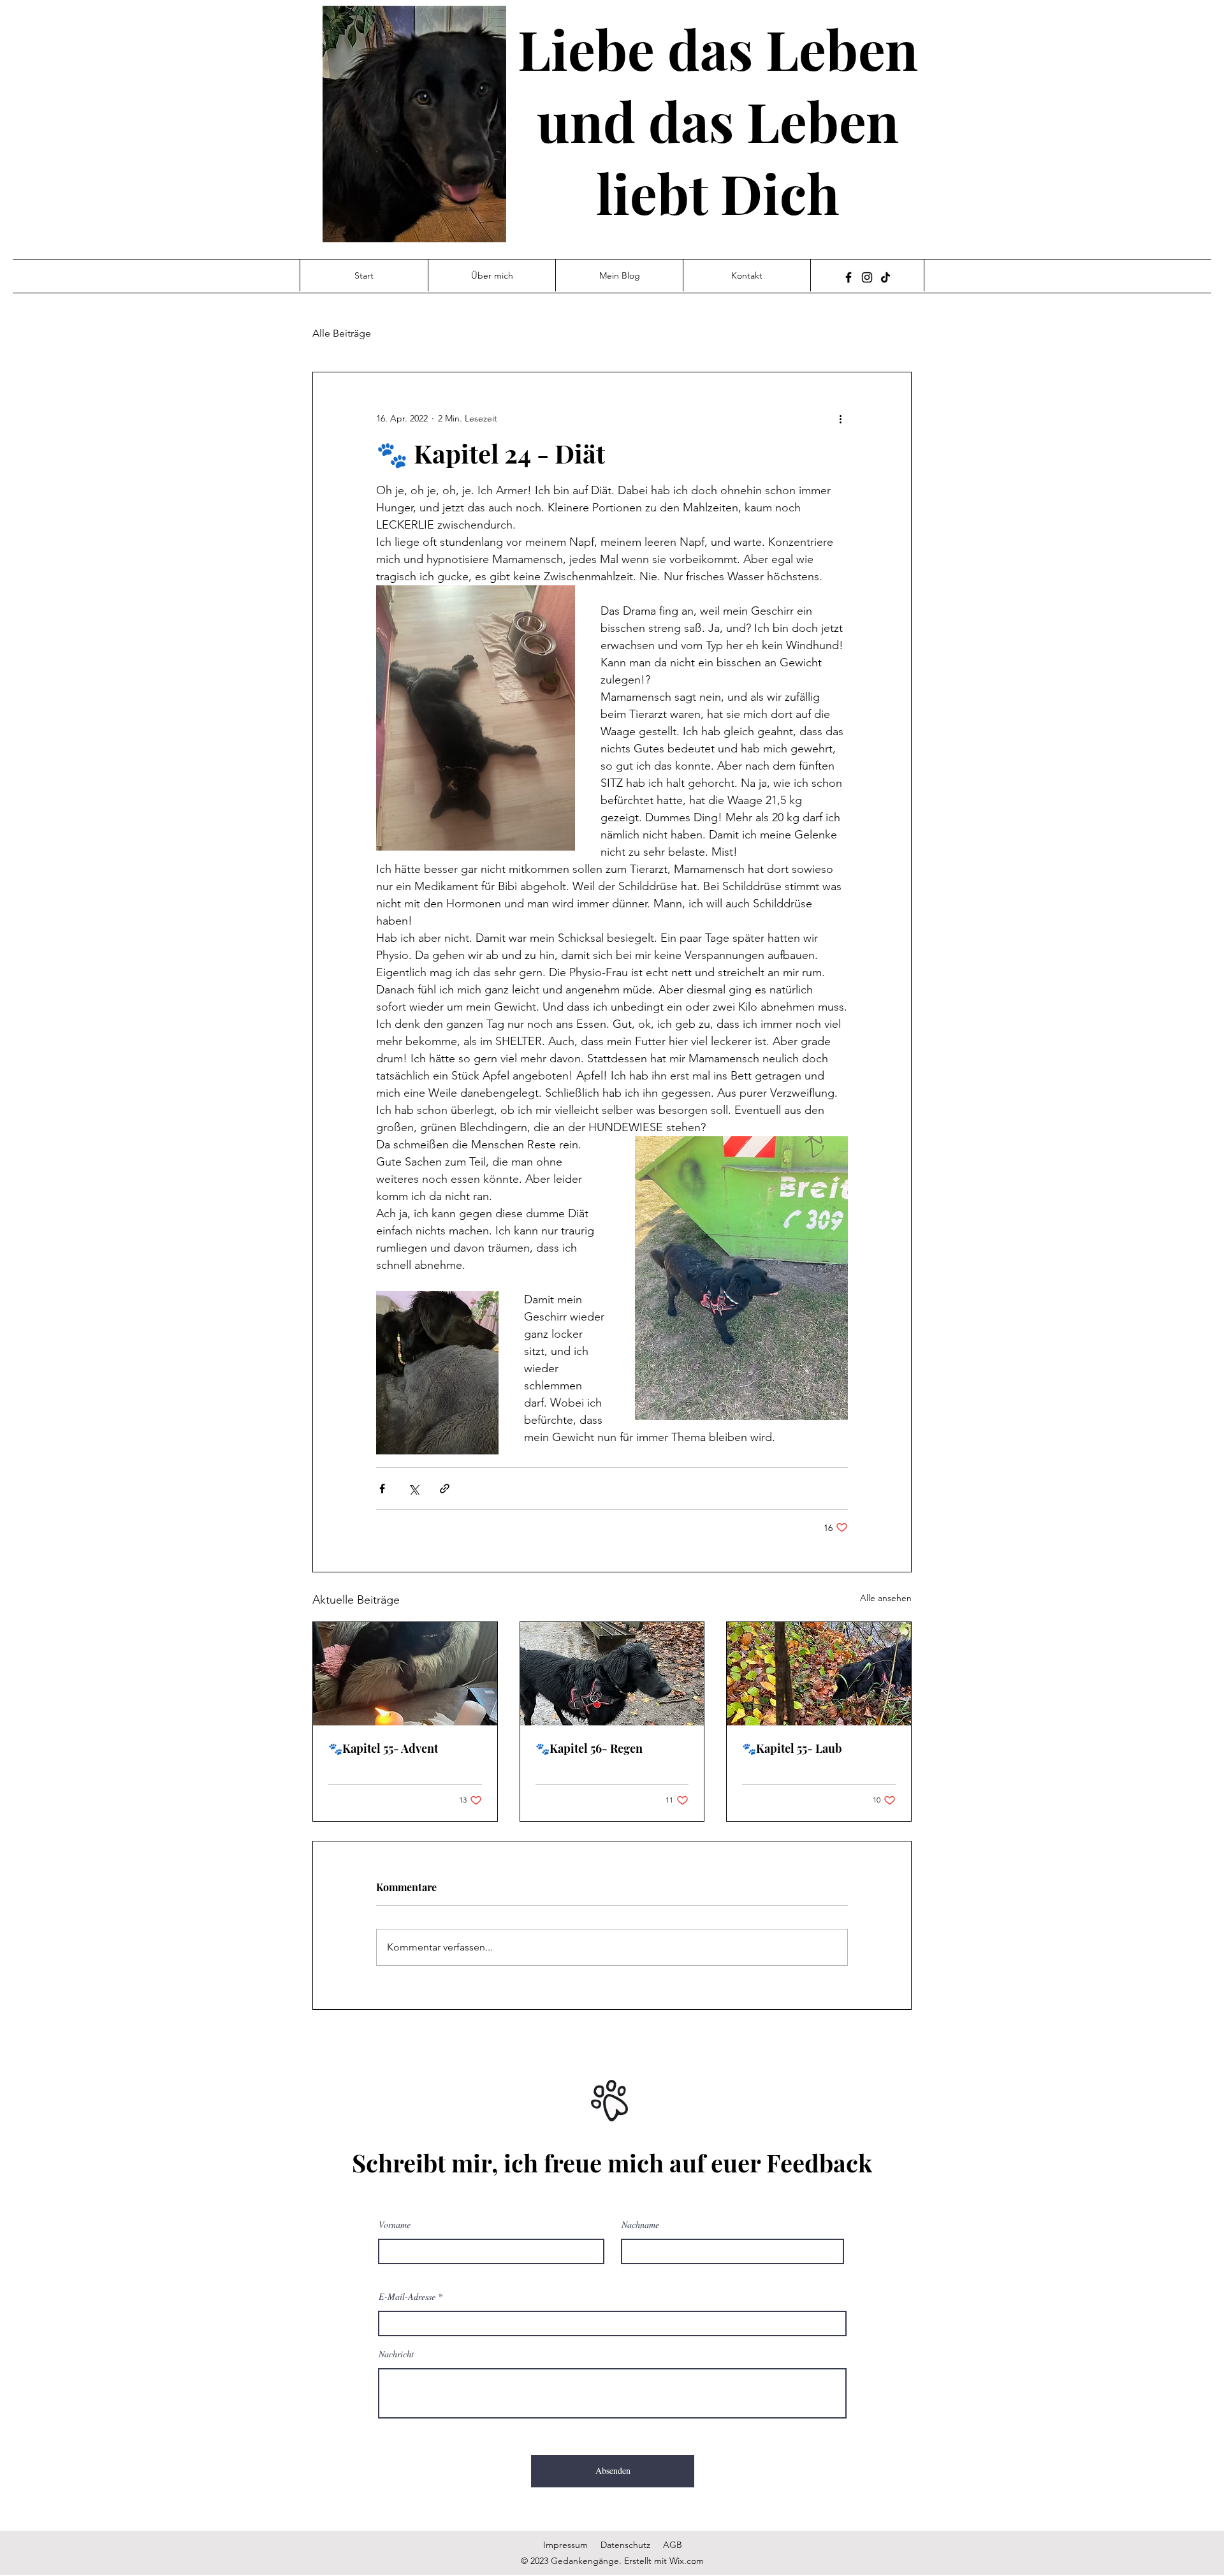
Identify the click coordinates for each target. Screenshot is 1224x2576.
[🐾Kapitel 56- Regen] (612, 1674)
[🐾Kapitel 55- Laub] (819, 1674)
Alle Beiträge (342, 333)
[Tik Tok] (885, 277)
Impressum (565, 2545)
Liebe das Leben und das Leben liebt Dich (718, 120)
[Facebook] (849, 277)
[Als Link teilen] (445, 1489)
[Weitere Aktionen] (840, 418)
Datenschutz (625, 2545)
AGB (673, 2545)
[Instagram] (867, 277)
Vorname (395, 2225)
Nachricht (396, 2354)
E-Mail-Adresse (407, 2297)
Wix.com (687, 2561)
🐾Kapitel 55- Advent (383, 1748)
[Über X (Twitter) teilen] (413, 1489)
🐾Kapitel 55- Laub (792, 1748)
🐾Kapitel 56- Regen (589, 1748)
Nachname (640, 2225)
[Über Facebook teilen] (382, 1489)
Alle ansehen (886, 1598)
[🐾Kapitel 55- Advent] (405, 1674)
